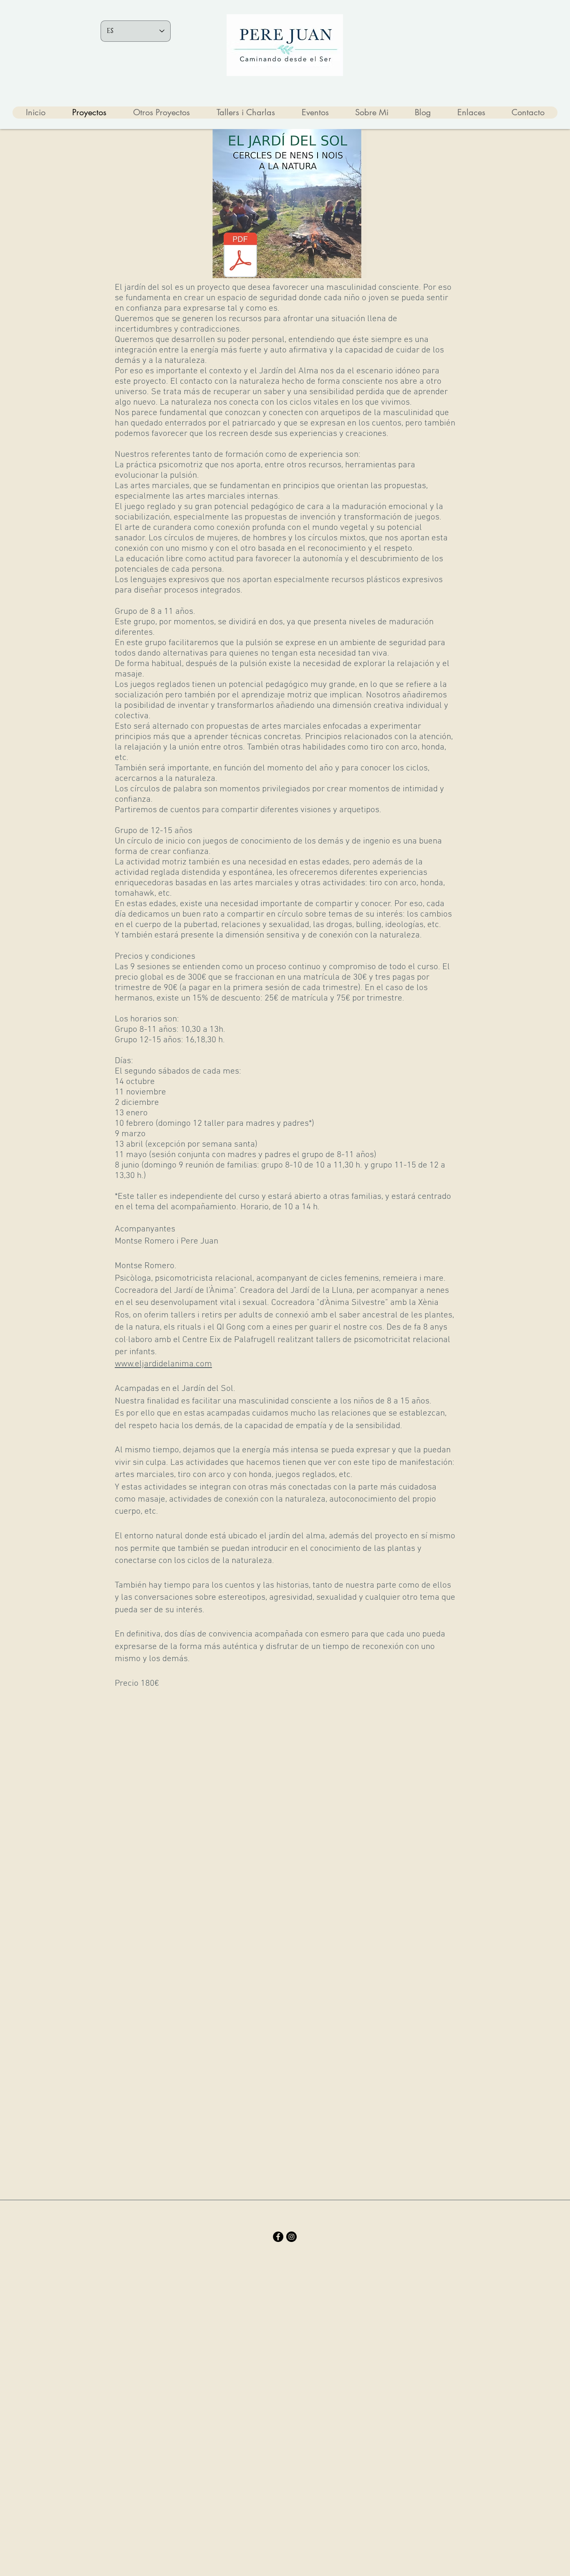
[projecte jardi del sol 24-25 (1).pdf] (240, 256)
